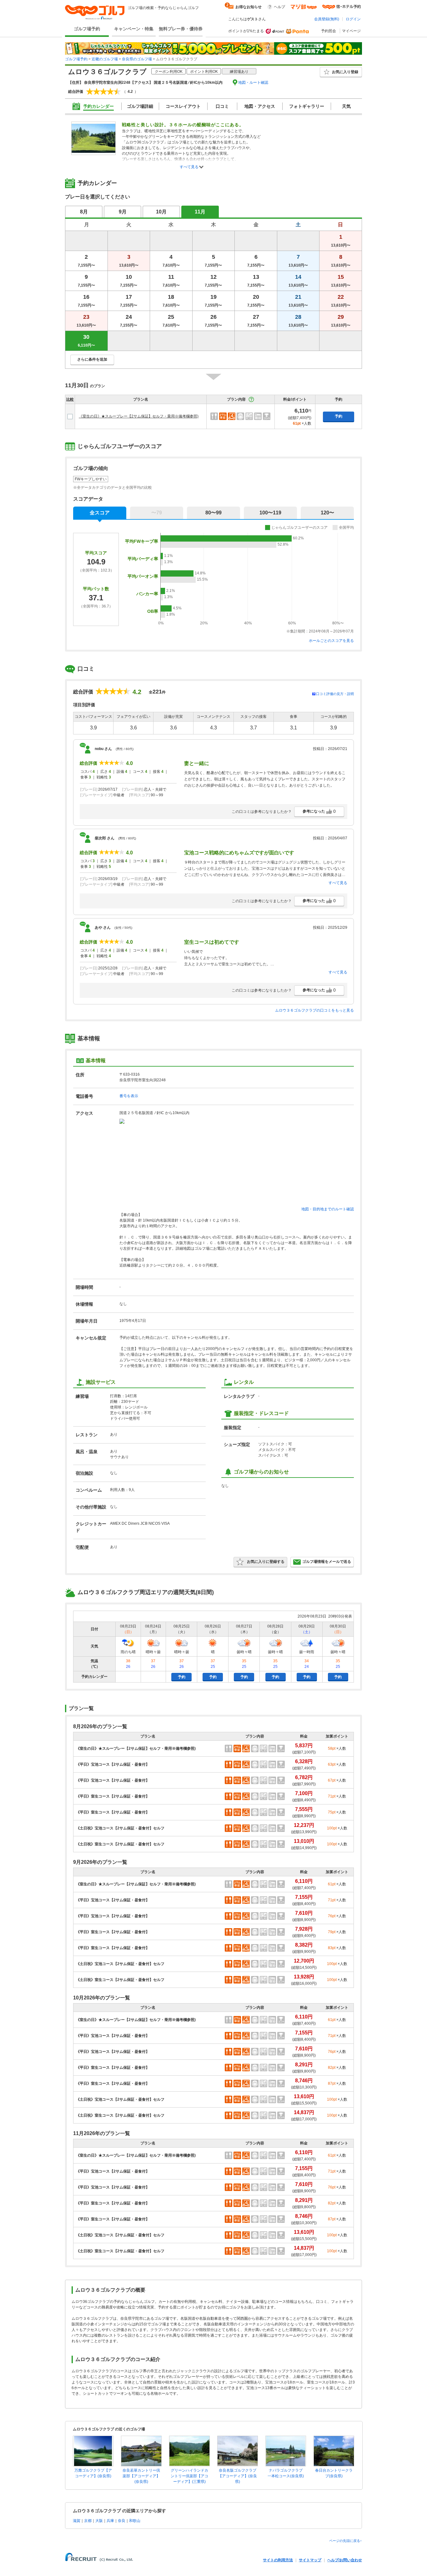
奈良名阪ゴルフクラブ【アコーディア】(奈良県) (238, 2476)
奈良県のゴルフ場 (137, 59)
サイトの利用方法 (278, 2560)
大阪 (99, 2521)
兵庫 (110, 2521)
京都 (88, 2521)
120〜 (327, 513)
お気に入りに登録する (266, 1562)
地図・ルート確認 (253, 83)
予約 (339, 416)
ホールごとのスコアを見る (331, 641)
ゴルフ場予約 (87, 29)
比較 (70, 399)
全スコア (100, 513)
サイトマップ (310, 2560)
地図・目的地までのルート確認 (328, 1209)
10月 (161, 212)
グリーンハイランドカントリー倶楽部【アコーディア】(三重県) (189, 2476)
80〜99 (213, 513)
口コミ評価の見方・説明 (335, 694)
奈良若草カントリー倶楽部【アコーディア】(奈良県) (141, 2476)
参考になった (319, 811)
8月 (84, 212)
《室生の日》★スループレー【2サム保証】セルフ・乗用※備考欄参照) (139, 416)
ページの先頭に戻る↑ (346, 2541)
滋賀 (77, 2521)
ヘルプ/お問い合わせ (345, 2560)
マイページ (351, 31)
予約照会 (329, 31)
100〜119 (270, 513)
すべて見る (189, 167)
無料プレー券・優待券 (181, 29)
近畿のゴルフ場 (105, 59)
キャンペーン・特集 (134, 29)
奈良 (122, 2521)
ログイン (353, 19)
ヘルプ (279, 7)
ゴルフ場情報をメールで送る (327, 1562)
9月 (123, 212)
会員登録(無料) (327, 19)
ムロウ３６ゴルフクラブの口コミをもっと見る (314, 1010)
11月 (200, 212)
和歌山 (135, 2521)
